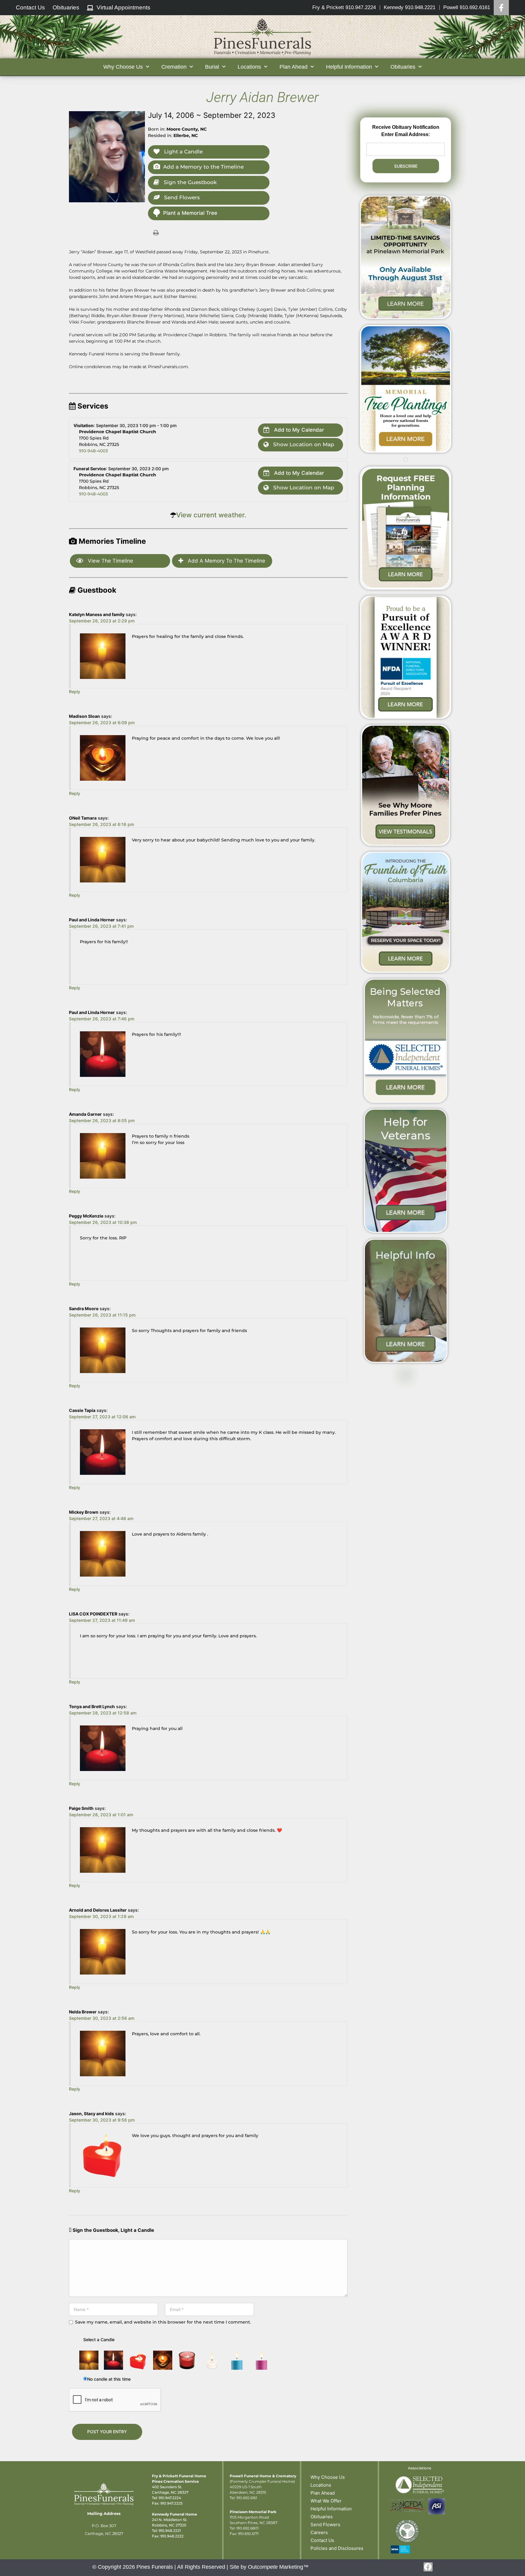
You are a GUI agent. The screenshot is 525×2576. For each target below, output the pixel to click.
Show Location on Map (303, 444)
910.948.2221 (170, 2531)
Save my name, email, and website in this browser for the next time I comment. (163, 2322)
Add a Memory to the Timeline (203, 167)
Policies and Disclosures (337, 2548)
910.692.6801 (247, 2528)
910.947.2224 (170, 2498)
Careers (319, 2532)
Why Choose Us (328, 2477)
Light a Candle (183, 152)
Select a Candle (99, 2340)
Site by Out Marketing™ (269, 2567)
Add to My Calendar (298, 430)
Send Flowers (181, 197)
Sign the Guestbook (189, 182)
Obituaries (322, 2517)
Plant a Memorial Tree (190, 213)
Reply (75, 692)
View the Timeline (110, 561)
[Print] (156, 232)
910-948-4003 (93, 451)
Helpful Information (331, 2509)
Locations (321, 2485)
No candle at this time (109, 2379)
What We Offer (326, 2501)
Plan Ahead (323, 2493)
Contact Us (322, 2540)
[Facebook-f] (428, 2567)
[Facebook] (501, 8)
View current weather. (211, 515)
